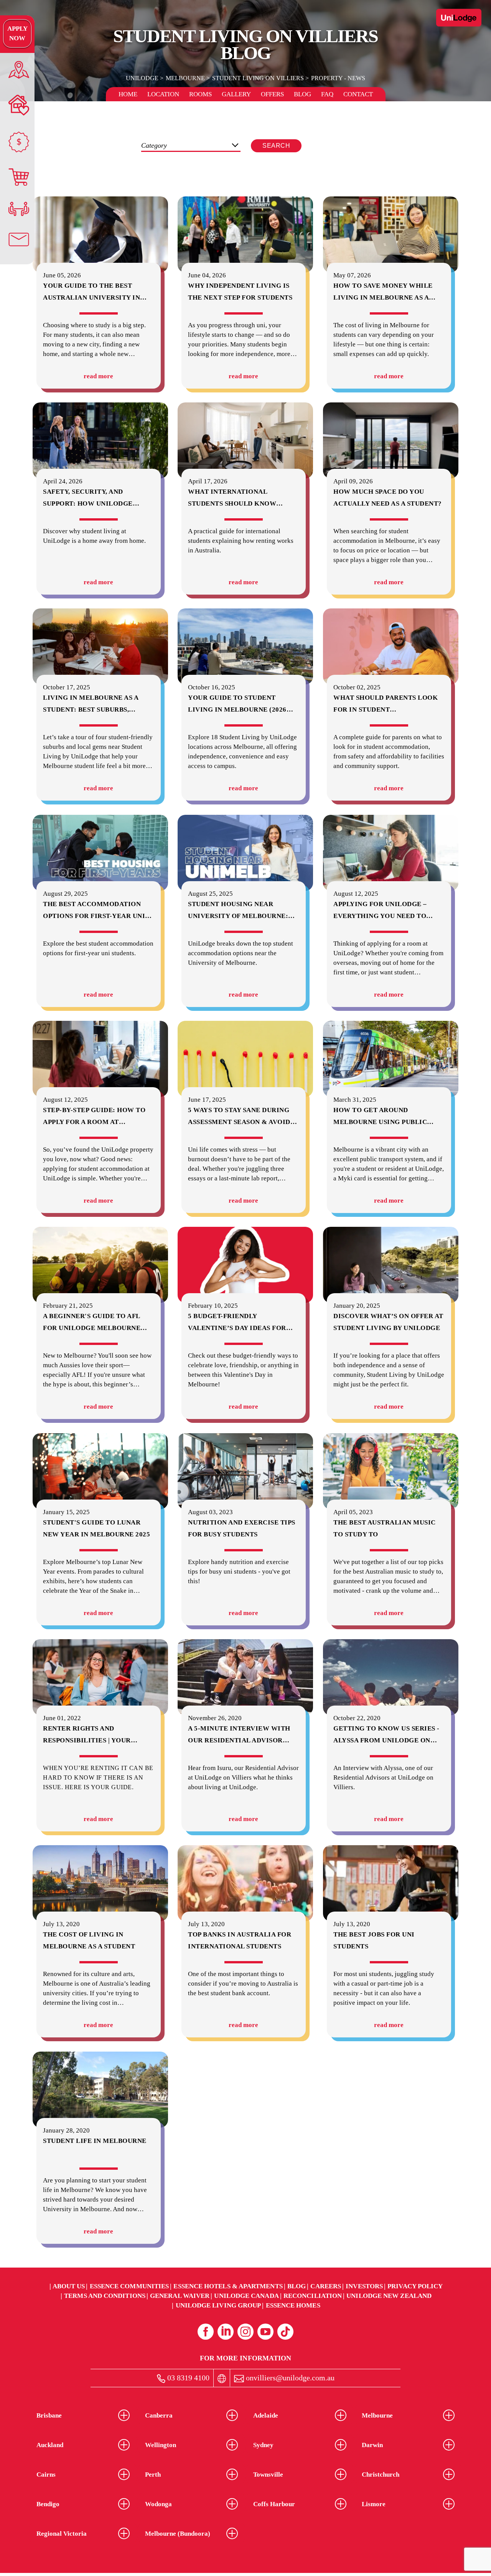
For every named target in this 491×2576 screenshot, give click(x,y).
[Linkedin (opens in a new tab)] (226, 2332)
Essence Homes (293, 2305)
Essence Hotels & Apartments (228, 2286)
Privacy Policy (415, 2286)
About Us (69, 2286)
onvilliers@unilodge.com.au (289, 2378)
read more (98, 376)
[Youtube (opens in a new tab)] (265, 2332)
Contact (358, 94)
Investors (364, 2286)
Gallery (236, 94)
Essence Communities (129, 2286)
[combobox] (191, 146)
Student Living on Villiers (258, 78)
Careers (326, 2286)
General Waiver (180, 2296)
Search (276, 146)
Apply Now (17, 33)
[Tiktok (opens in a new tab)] (285, 2332)
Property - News (338, 78)
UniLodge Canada (246, 2296)
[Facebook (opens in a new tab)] (206, 2332)
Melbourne (185, 78)
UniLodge (142, 78)
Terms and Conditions (105, 2296)
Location (163, 94)
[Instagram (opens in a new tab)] (245, 2332)
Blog (302, 94)
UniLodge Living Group (218, 2305)
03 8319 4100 (187, 2378)
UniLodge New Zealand (389, 2296)
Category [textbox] (154, 145)
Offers (272, 94)
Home (128, 94)
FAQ (327, 94)
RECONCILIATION (313, 2296)
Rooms (200, 94)
